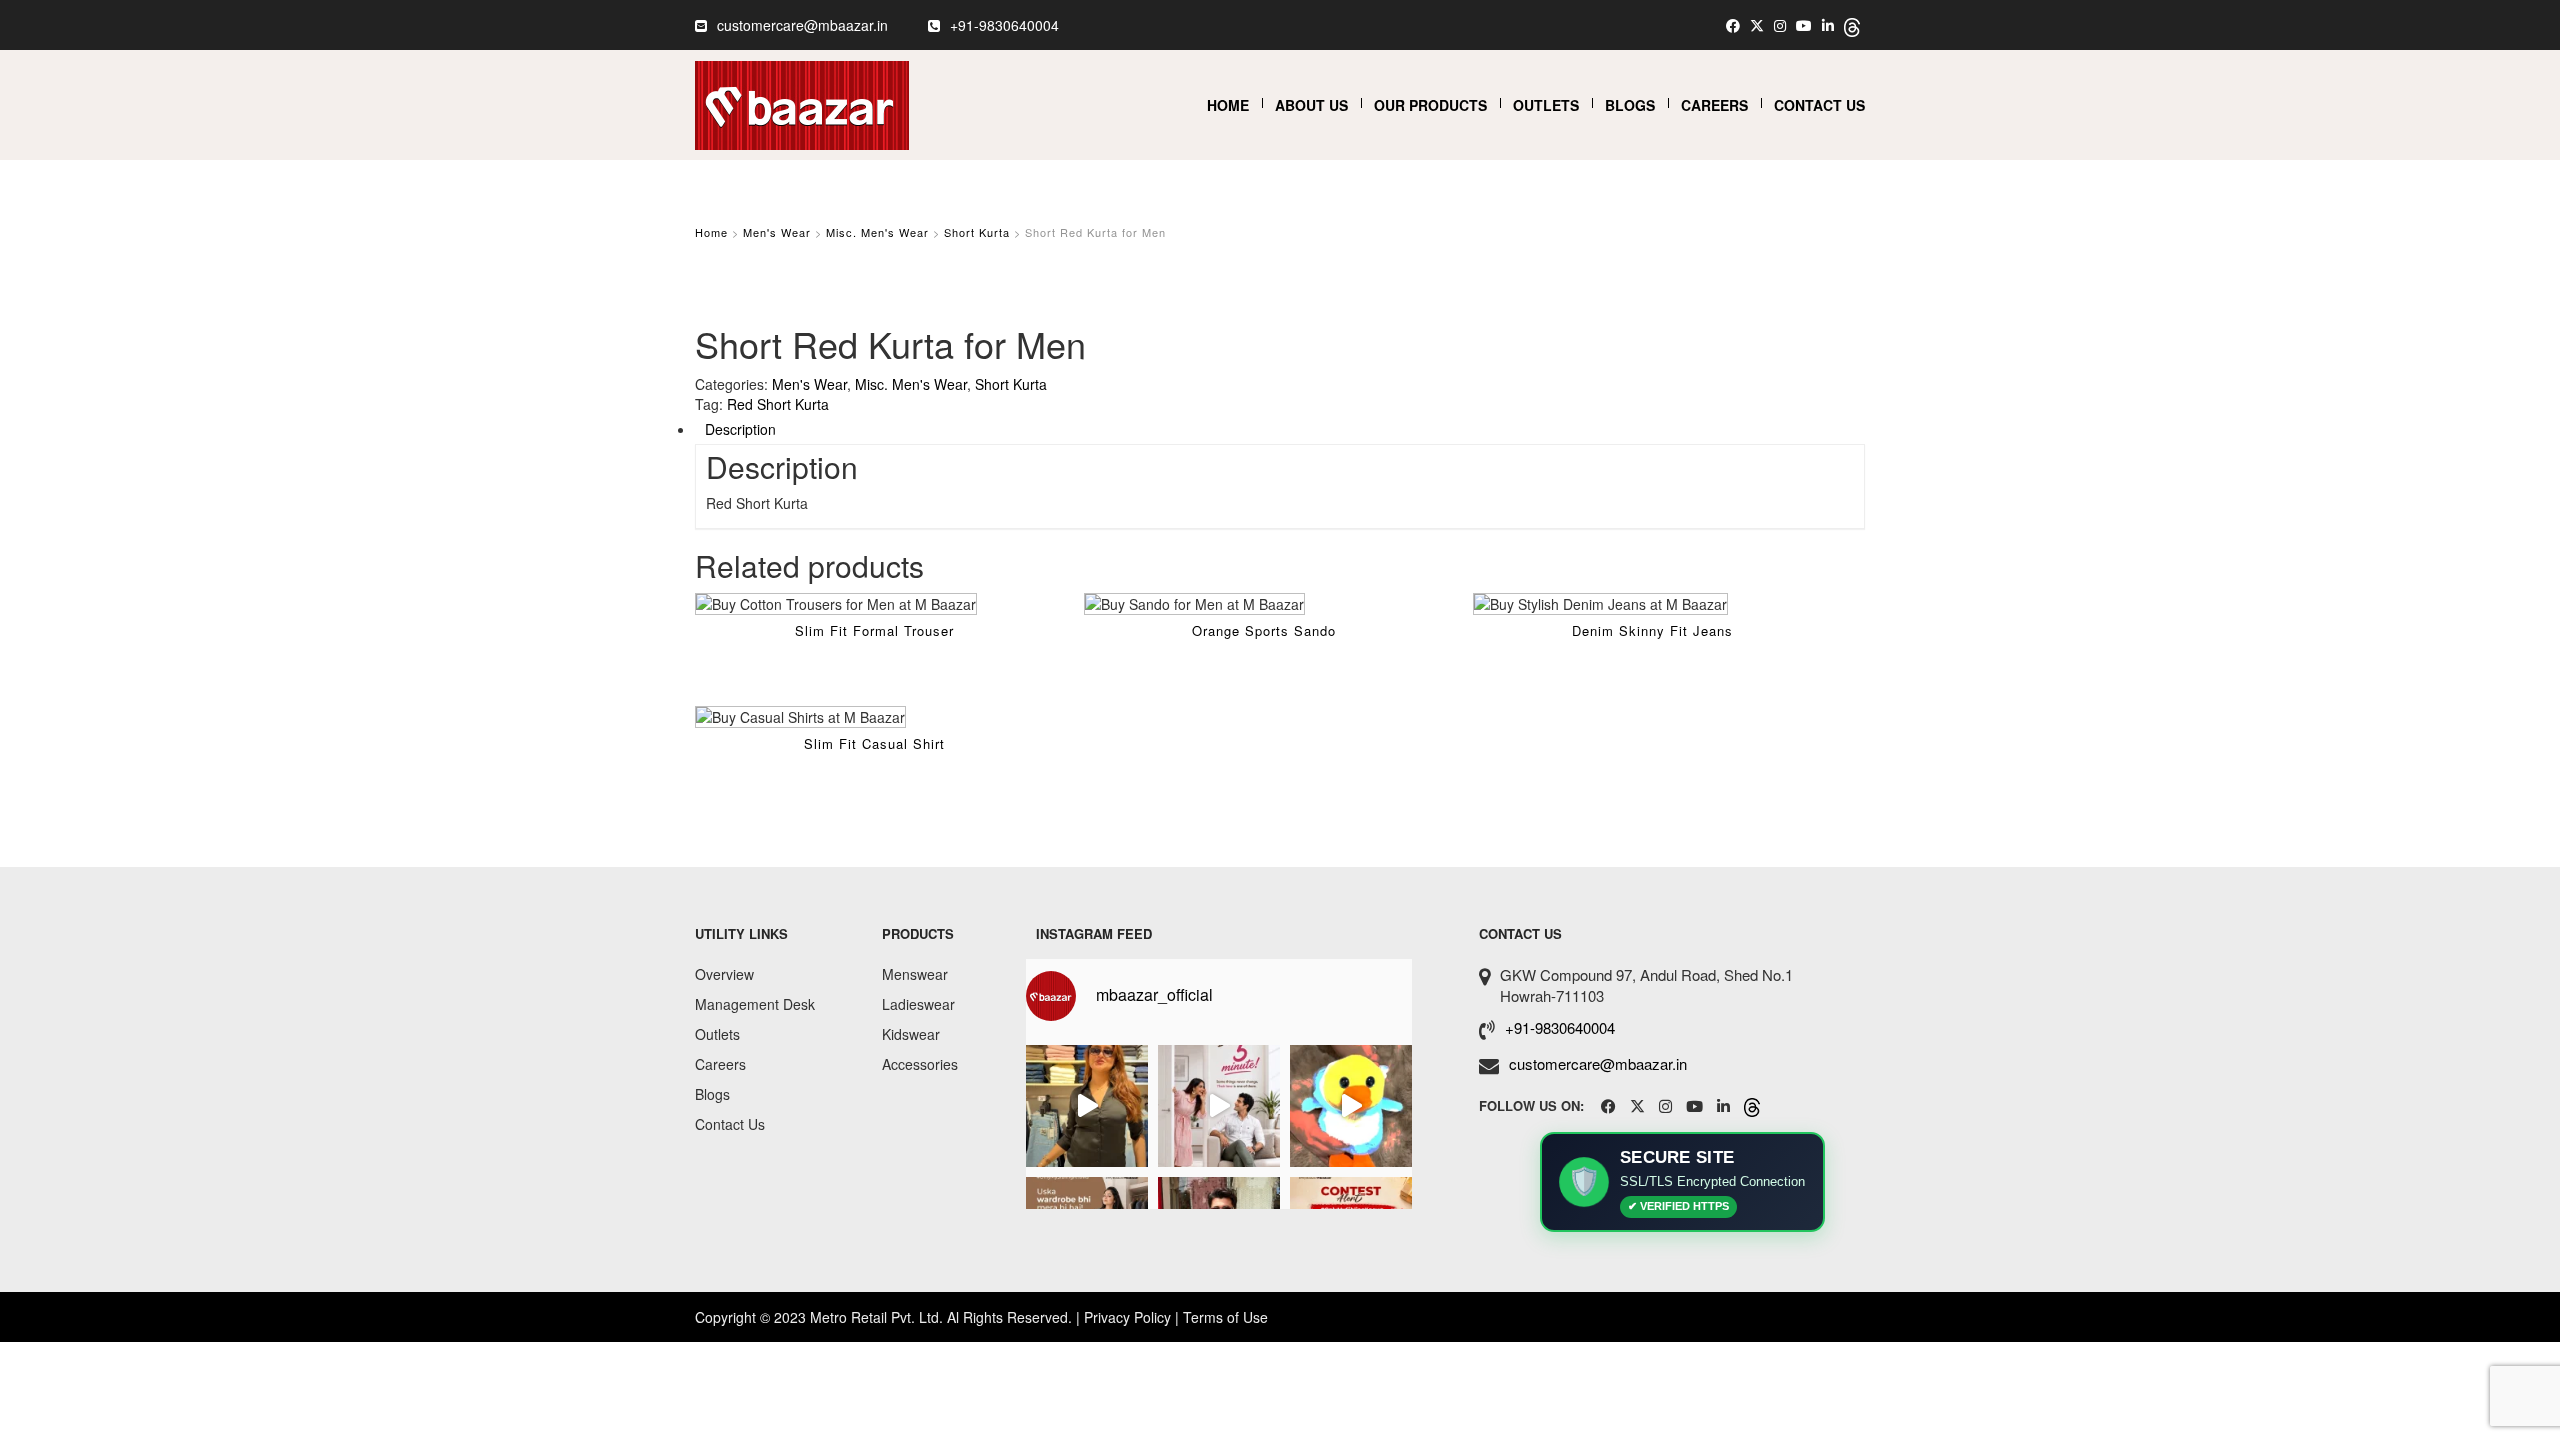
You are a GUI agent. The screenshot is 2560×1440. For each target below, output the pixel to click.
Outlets (1546, 105)
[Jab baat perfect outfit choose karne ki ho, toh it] (1219, 1106)
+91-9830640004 (1004, 25)
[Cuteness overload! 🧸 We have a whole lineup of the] (1351, 1106)
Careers (1714, 105)
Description (740, 429)
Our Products (1430, 105)
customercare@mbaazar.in (802, 25)
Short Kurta (977, 232)
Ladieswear (918, 1004)
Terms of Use (1225, 1317)
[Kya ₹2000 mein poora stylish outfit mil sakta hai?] (1087, 1106)
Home (1228, 105)
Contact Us (1819, 105)
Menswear (915, 974)
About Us (1311, 105)
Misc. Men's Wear (877, 232)
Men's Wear (777, 232)
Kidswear (911, 1034)
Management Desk (755, 1004)
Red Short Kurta (778, 404)
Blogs (1630, 105)
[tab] (1280, 429)
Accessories (920, 1064)
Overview (724, 974)
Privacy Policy (1127, 1317)
